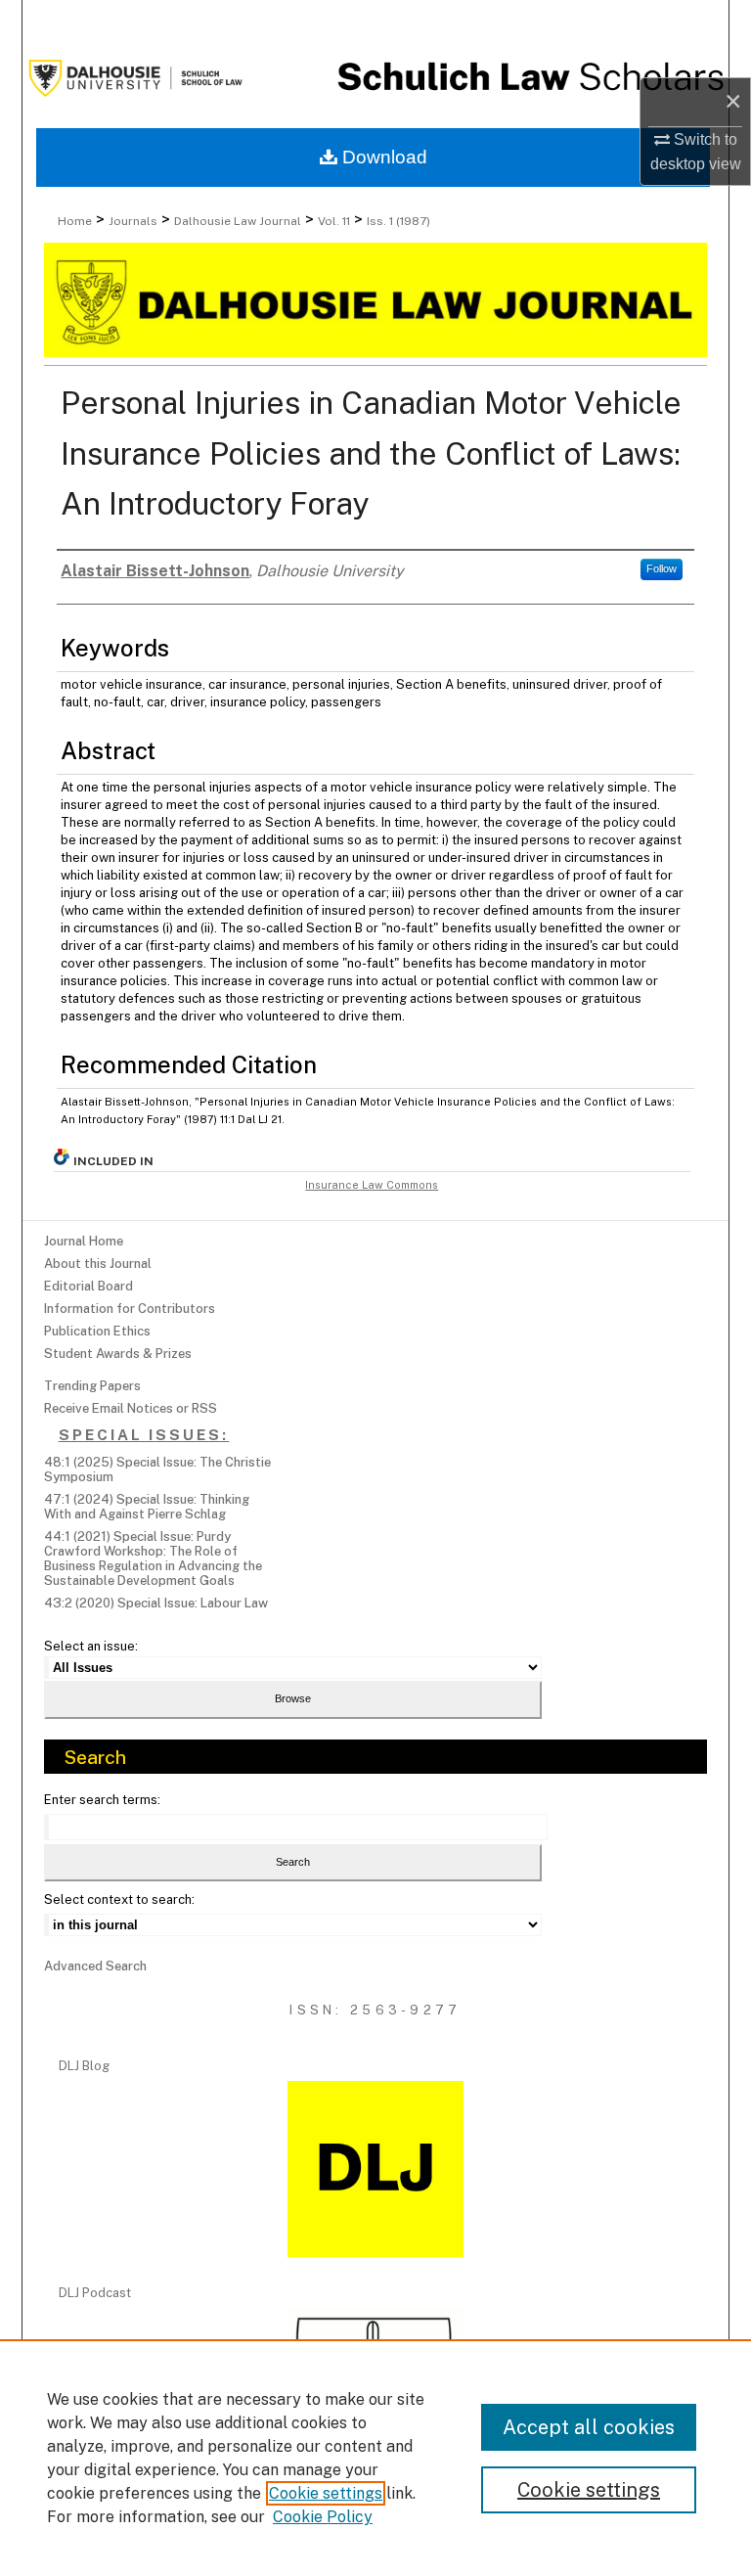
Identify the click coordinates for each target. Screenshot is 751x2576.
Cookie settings (326, 2493)
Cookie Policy (323, 2517)
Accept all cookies (589, 2427)
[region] (375, 2458)
